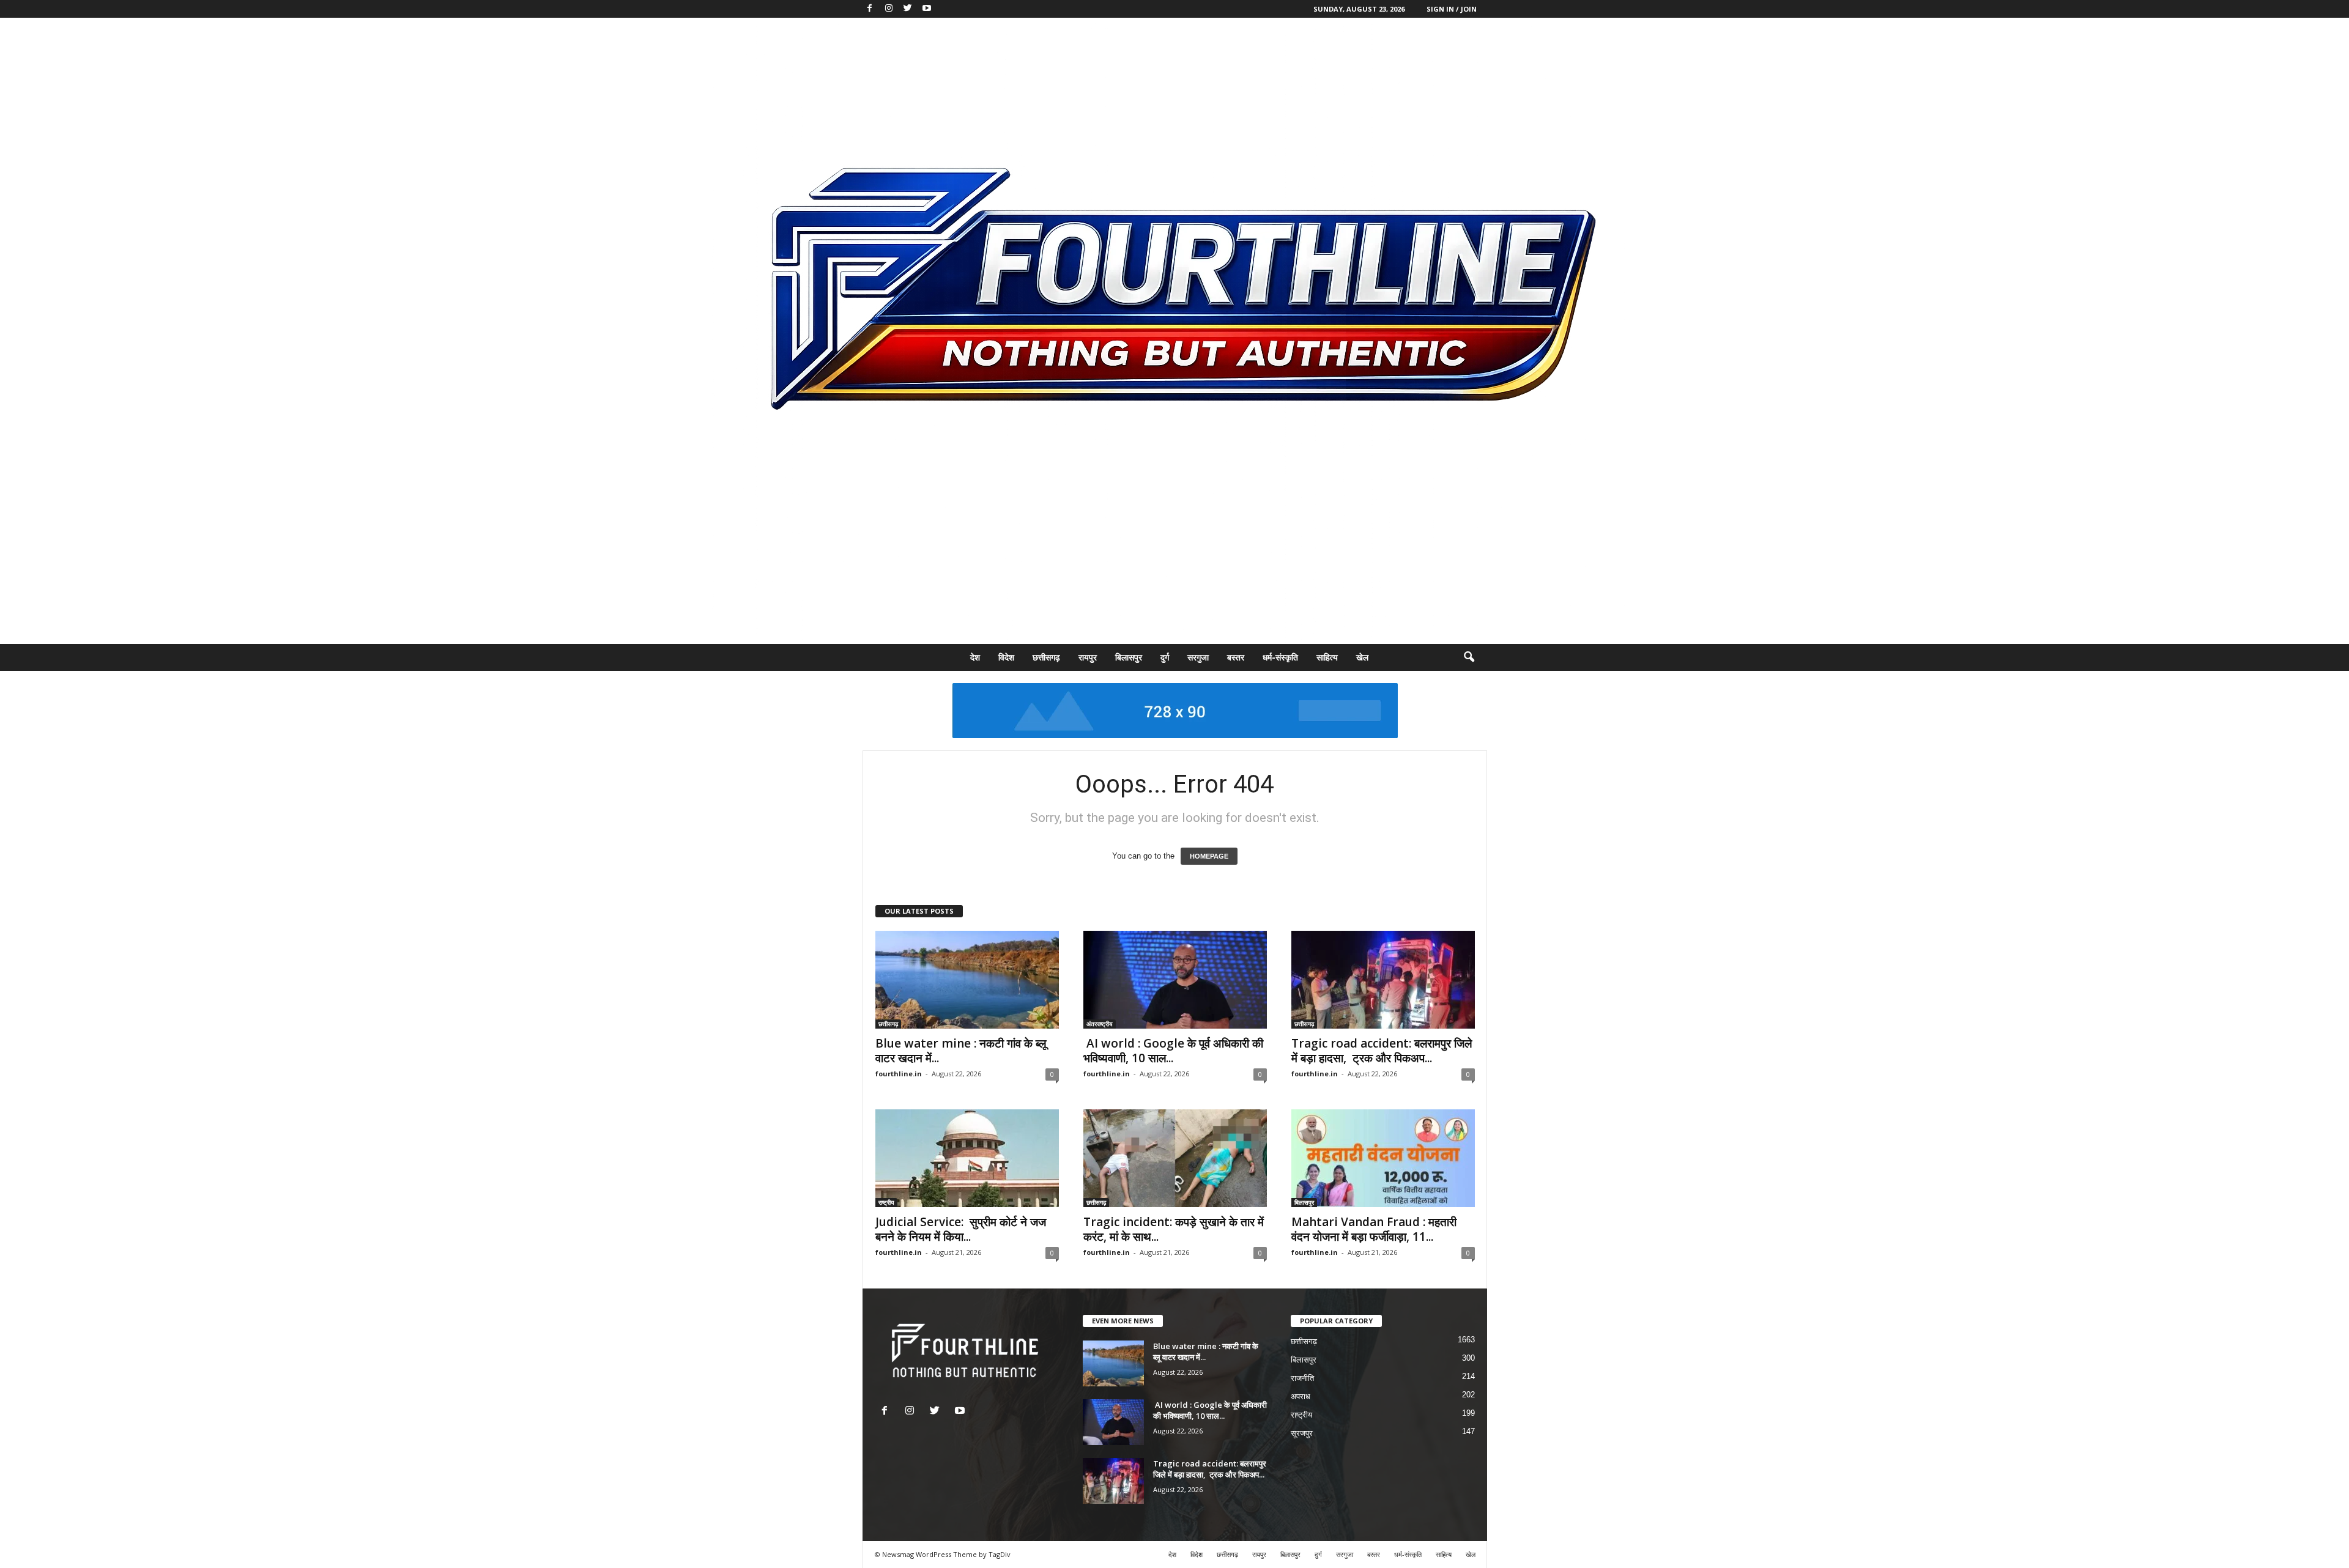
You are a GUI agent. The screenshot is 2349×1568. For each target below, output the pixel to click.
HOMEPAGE (1209, 856)
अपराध (1301, 1396)
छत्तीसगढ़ (1046, 657)
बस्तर (1236, 657)
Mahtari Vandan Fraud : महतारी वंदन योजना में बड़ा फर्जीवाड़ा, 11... (1374, 1229)
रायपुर (1088, 657)
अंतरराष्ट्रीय (1100, 1024)
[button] (1469, 657)
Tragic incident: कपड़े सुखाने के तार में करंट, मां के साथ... (1174, 1229)
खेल (1362, 657)
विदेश (1006, 657)
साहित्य (1327, 657)
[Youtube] (927, 9)
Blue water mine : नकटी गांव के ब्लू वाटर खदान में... (961, 1051)
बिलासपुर (1129, 657)
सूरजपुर (1302, 1433)
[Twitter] (908, 9)
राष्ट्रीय (886, 1202)
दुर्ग (1165, 657)
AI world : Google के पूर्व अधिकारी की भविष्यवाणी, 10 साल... (1173, 1051)
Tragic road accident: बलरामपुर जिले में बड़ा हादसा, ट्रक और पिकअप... (1382, 1051)
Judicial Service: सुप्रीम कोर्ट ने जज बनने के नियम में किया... (961, 1229)
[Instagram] (889, 9)
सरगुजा (1198, 657)
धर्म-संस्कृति (1280, 657)
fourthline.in (899, 1074)
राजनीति (1302, 1378)
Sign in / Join (1452, 9)
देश (975, 657)
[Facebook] (870, 9)
